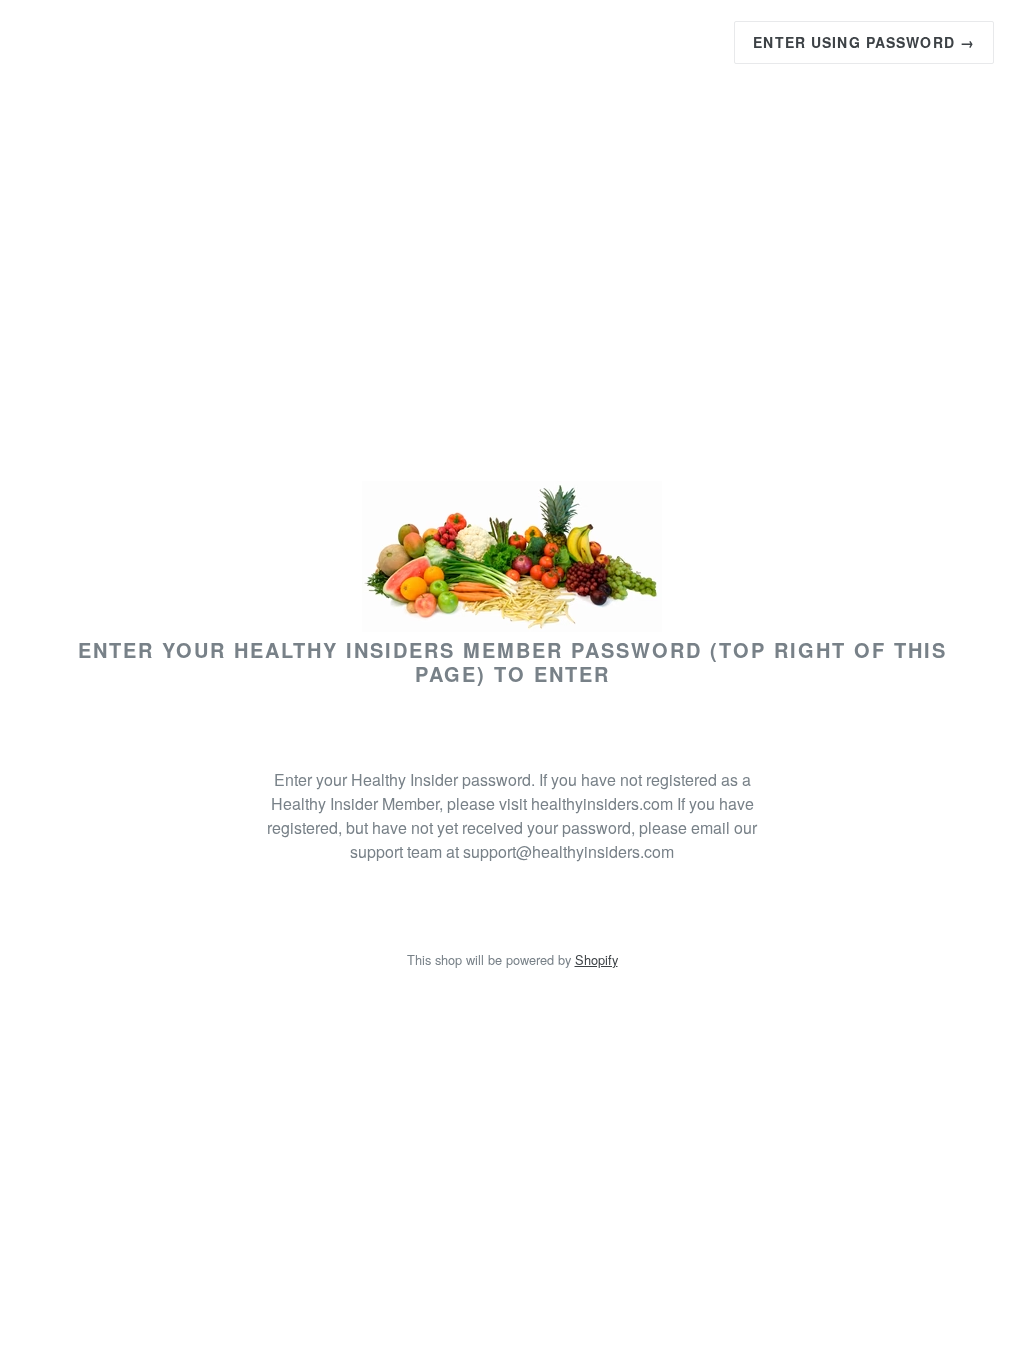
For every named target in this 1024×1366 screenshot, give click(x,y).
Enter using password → (864, 42)
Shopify (596, 959)
